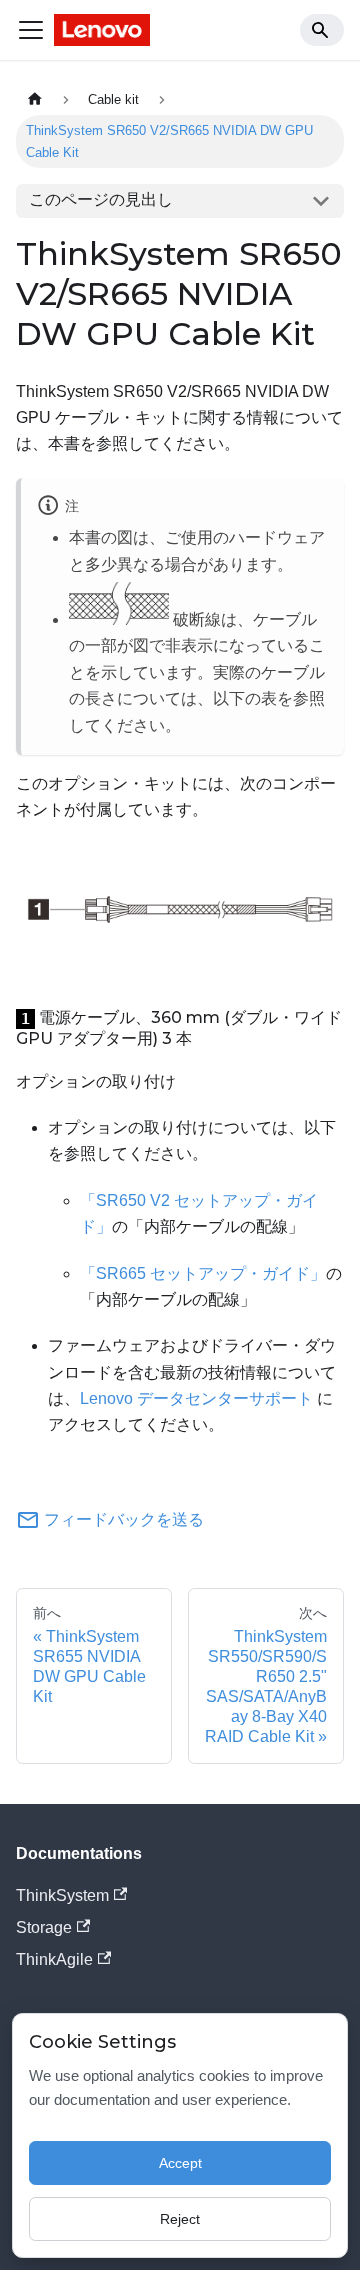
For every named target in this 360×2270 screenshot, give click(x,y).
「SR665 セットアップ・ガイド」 (203, 1273)
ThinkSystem (62, 1895)
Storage (44, 1927)
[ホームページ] (35, 99)
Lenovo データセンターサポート (196, 1398)
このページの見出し (101, 199)
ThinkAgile (54, 1959)
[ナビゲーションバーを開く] (31, 30)
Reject (180, 2219)
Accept (180, 2163)
